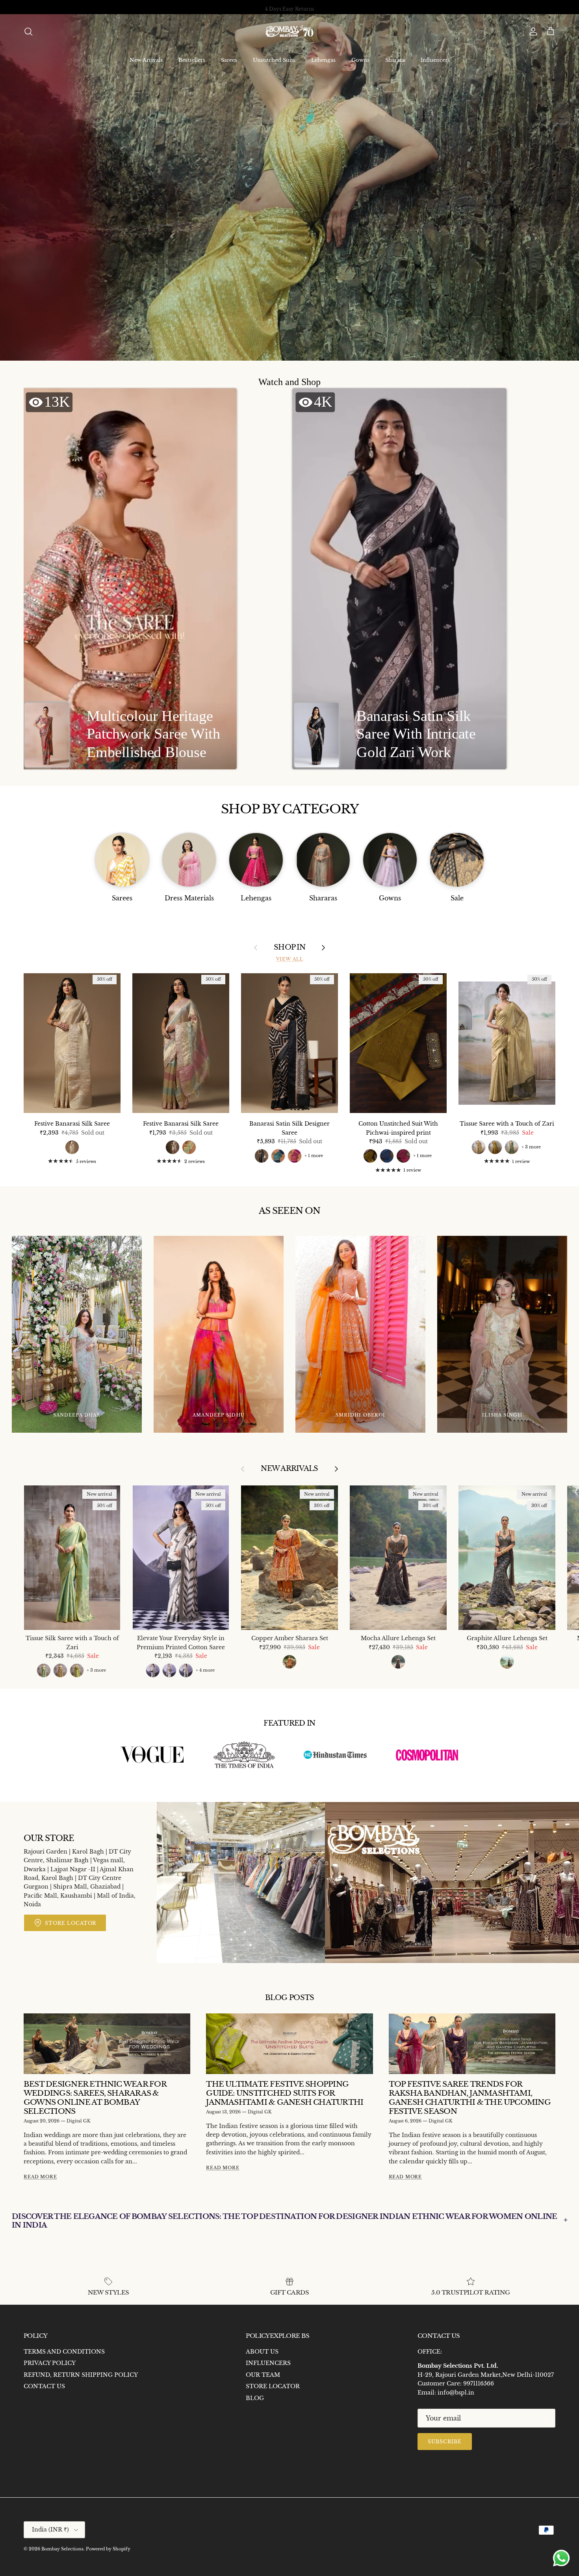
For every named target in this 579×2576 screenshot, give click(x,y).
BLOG (255, 2398)
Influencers (435, 60)
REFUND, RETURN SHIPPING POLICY (81, 2375)
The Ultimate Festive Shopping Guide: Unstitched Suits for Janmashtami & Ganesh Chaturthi (285, 2093)
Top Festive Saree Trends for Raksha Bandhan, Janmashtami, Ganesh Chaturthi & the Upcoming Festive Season (470, 2097)
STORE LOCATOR (273, 2386)
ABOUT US (262, 2352)
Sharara (395, 60)
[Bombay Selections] (289, 32)
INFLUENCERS (268, 2363)
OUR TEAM (263, 2375)
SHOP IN (289, 947)
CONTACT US (44, 2386)
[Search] (28, 31)
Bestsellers (192, 60)
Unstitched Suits (274, 60)
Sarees (229, 60)
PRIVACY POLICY (50, 2363)
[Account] (532, 31)
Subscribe (445, 2442)
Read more (40, 2177)
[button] (130, 579)
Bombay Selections (62, 2549)
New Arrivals (146, 60)
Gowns (360, 60)
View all (290, 959)
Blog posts (290, 1998)
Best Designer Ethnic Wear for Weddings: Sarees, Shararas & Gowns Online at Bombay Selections (95, 2097)
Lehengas (323, 60)
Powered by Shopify (108, 2549)
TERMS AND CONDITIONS (64, 2352)
